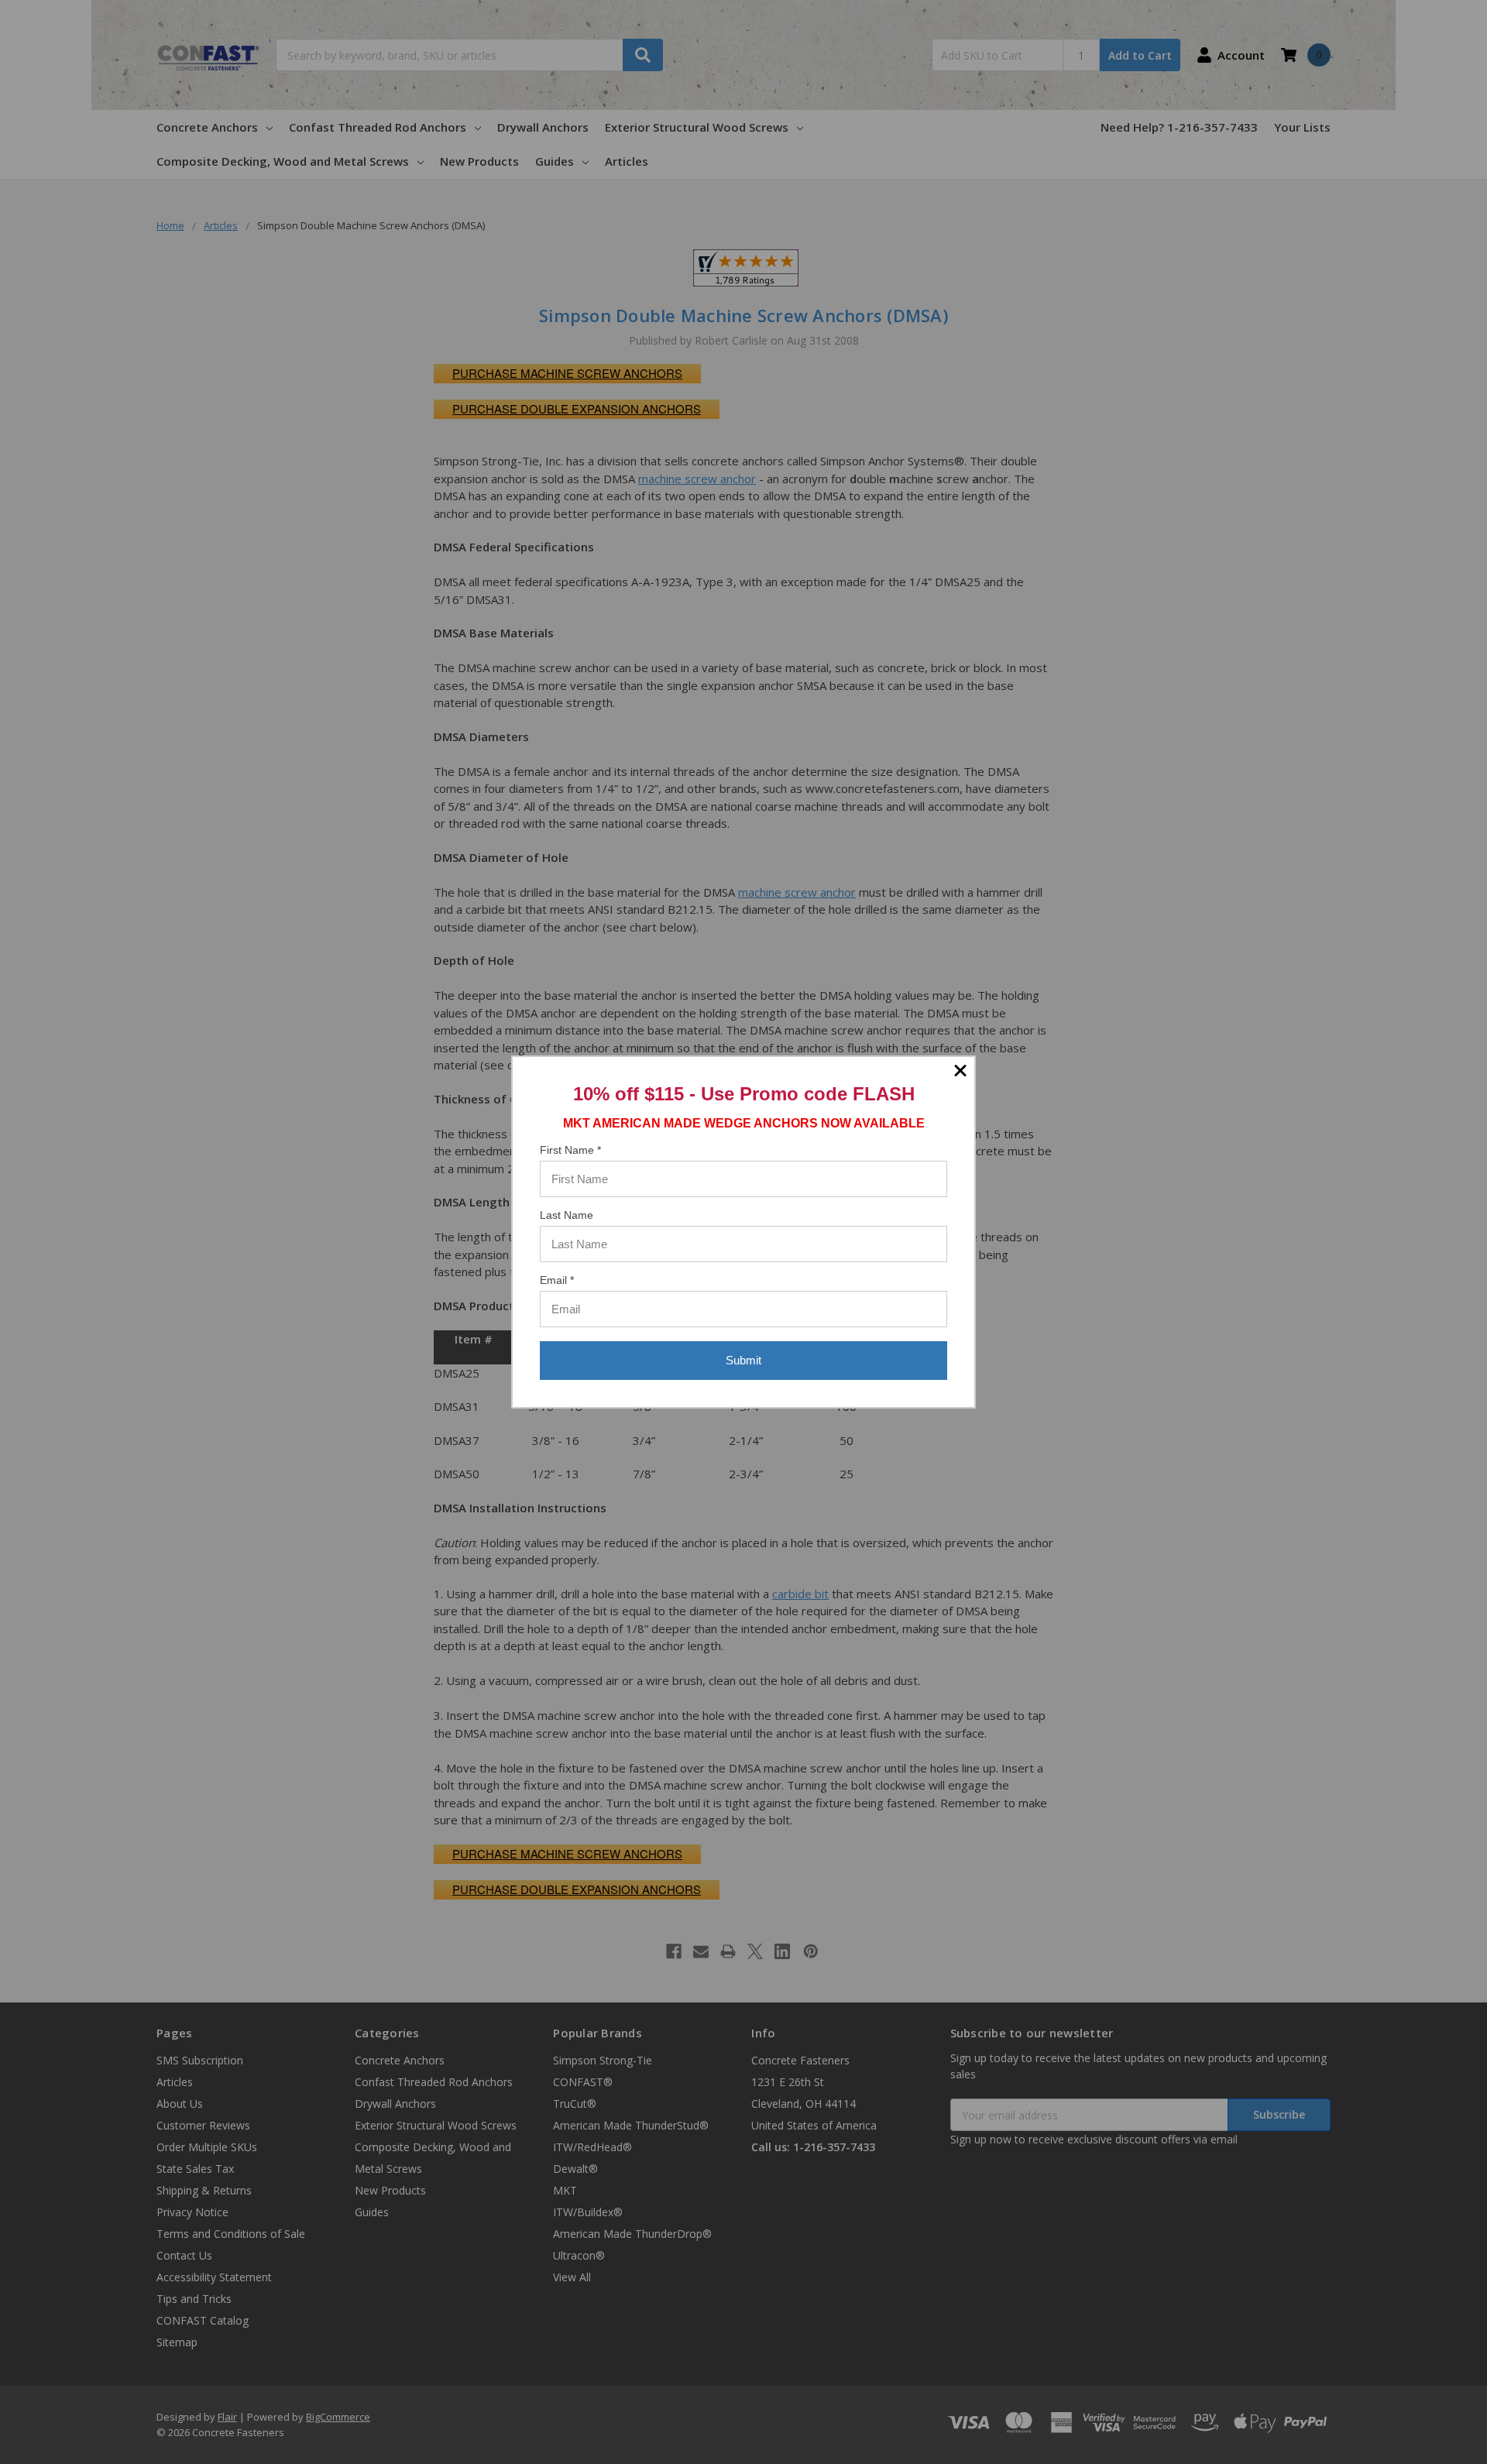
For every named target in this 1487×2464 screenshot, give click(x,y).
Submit (743, 1360)
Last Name (567, 1215)
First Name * (570, 1150)
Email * (557, 1280)
